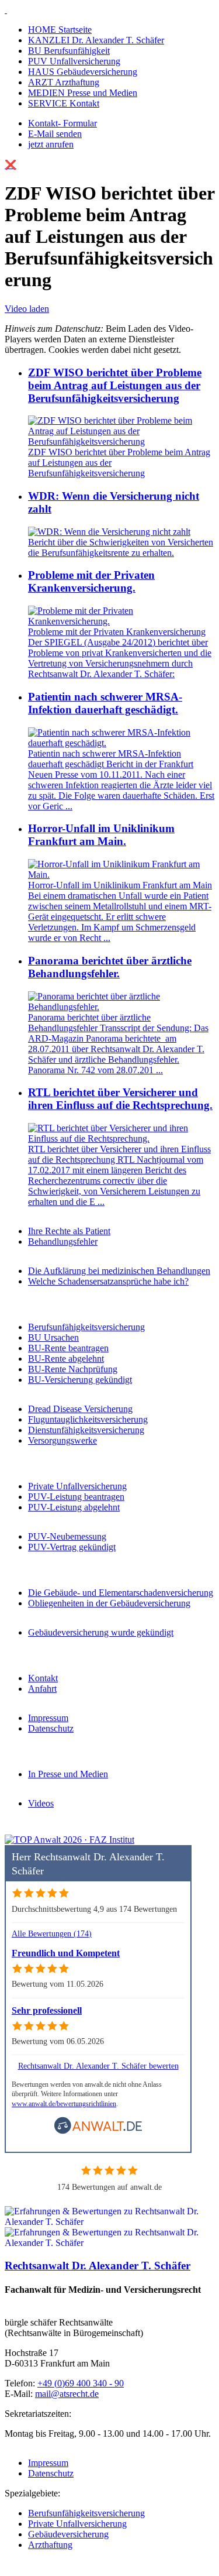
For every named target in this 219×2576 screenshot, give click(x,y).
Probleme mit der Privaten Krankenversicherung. (91, 581)
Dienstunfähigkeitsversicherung (86, 1430)
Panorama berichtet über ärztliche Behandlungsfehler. (110, 967)
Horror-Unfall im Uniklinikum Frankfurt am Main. (101, 835)
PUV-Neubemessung (67, 1536)
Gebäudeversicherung (68, 2534)
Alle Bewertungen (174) (52, 1933)
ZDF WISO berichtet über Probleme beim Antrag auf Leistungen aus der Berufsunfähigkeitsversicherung (115, 385)
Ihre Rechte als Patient (69, 1231)
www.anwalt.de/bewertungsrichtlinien (64, 2104)
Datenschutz (51, 1728)
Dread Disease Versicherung (80, 1409)
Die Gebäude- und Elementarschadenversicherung (121, 1593)
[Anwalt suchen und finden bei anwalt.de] (98, 2132)
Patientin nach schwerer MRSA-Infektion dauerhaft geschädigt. (105, 703)
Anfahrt (42, 1689)
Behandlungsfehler (63, 1241)
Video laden (27, 309)
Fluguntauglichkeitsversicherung (88, 1419)
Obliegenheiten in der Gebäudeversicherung (109, 1603)
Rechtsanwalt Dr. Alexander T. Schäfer (98, 2266)
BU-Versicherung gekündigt (80, 1380)
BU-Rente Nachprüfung (73, 1369)
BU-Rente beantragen (68, 1348)
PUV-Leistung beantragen (76, 1497)
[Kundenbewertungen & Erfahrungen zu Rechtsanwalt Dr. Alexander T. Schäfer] (109, 2243)
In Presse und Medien (68, 1774)
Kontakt (43, 1678)
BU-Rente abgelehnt (66, 1359)
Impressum (48, 1718)
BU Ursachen (53, 1337)
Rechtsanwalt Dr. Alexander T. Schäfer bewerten (98, 2066)
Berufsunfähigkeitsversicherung (86, 1327)
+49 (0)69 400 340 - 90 (81, 2383)
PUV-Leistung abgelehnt (74, 1507)
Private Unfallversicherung (77, 1486)
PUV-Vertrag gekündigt (72, 1547)
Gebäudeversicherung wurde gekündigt (101, 1632)
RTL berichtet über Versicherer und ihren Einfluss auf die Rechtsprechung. (120, 1099)
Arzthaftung (50, 2545)
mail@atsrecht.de (67, 2394)
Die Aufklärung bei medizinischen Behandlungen (119, 1271)
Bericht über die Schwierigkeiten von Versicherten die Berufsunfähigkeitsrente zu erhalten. (121, 547)
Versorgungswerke (62, 1440)
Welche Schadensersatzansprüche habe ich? (108, 1281)
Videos (41, 1803)
